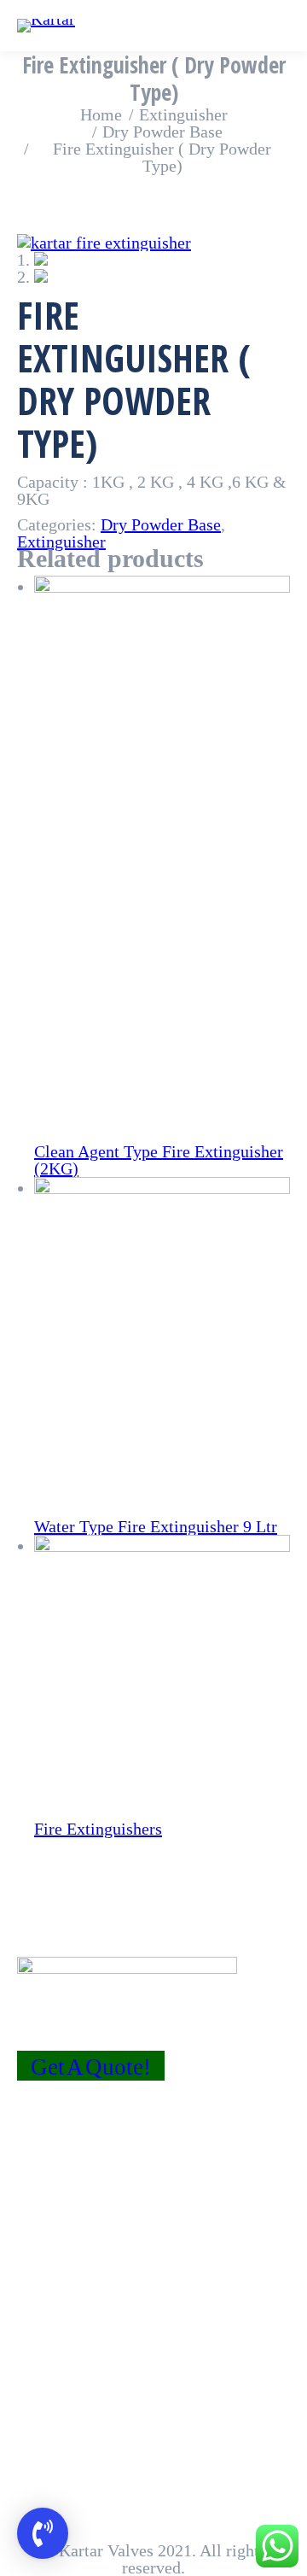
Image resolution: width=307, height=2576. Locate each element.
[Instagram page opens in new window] (107, 2170)
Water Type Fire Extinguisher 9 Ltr (156, 1526)
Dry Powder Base (161, 524)
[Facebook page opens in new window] (30, 2170)
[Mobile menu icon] (281, 26)
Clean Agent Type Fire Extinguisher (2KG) (159, 1160)
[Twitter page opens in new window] (55, 2170)
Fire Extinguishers (98, 1829)
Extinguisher (61, 542)
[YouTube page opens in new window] (81, 2170)
